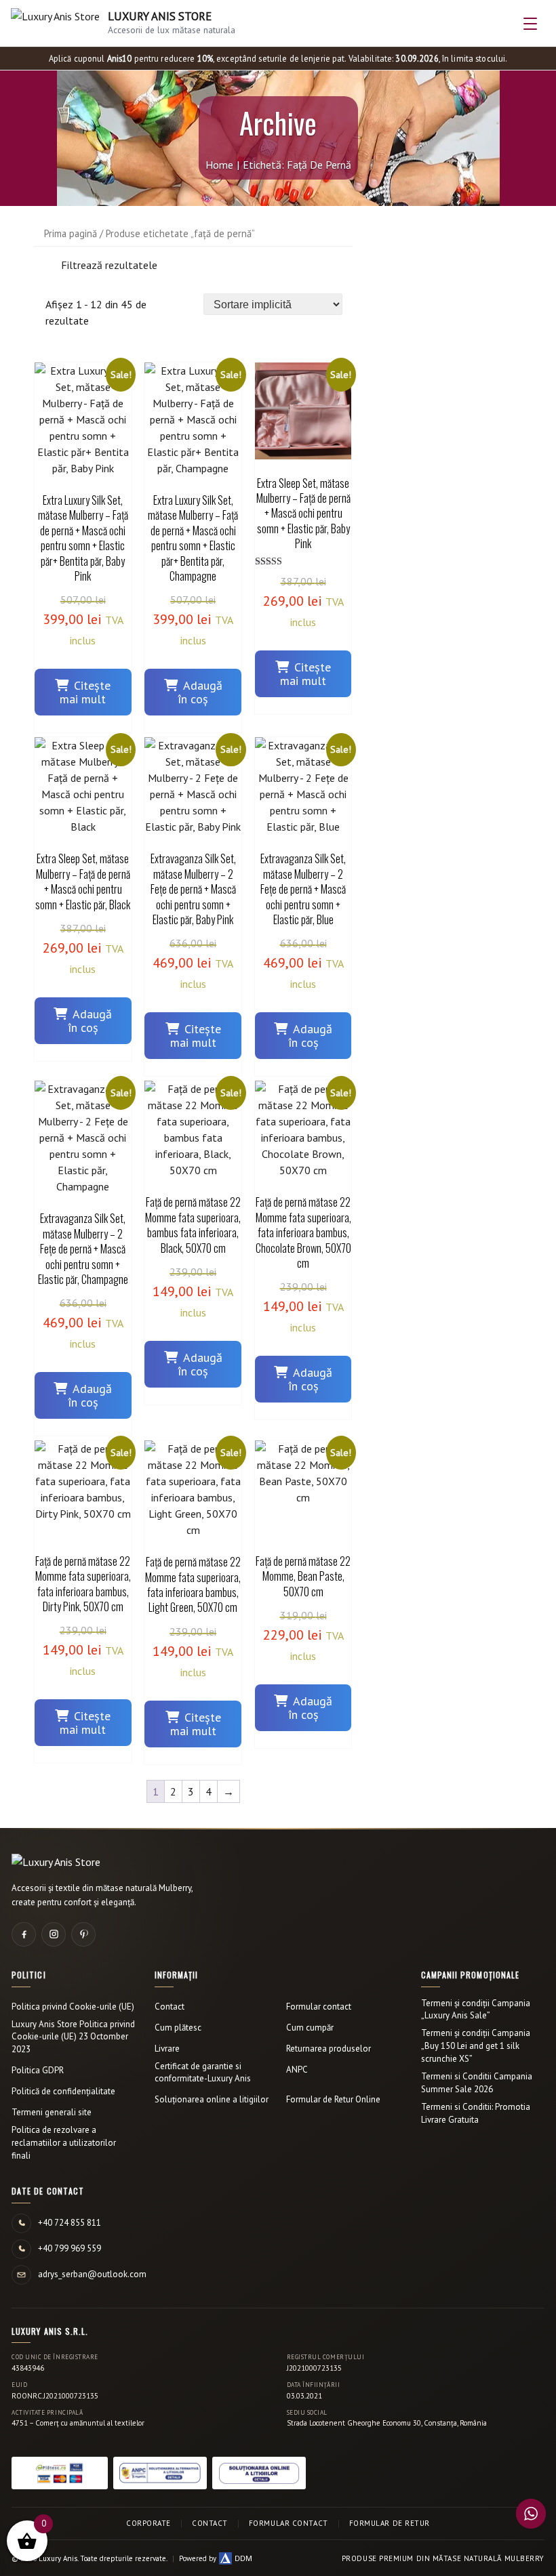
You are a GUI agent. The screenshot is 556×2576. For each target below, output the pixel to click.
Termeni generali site (52, 2112)
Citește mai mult (85, 692)
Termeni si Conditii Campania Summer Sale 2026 (477, 2083)
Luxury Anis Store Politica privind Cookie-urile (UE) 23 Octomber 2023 (73, 2037)
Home (219, 165)
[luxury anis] (45, 268)
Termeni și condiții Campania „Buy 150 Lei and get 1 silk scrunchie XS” (476, 2046)
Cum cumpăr (310, 2028)
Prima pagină (71, 233)
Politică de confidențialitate (63, 2091)
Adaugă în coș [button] (200, 692)
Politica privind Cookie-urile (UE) (73, 2007)
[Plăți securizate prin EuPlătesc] (60, 2473)
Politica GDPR (38, 2070)
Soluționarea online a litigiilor (212, 2099)
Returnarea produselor (329, 2049)
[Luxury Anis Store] (56, 1862)
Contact (170, 2007)
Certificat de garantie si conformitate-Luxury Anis (203, 2073)
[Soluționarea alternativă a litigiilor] (160, 2473)
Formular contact (319, 2007)
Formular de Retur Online (333, 2099)
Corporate (148, 2523)
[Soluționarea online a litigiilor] (259, 2473)
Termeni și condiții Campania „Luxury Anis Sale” (476, 2010)
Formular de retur (390, 2523)
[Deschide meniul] (530, 24)
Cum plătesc (178, 2028)
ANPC (297, 2070)
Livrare (167, 2049)
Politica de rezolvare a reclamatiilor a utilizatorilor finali (64, 2143)
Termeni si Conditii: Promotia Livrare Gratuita (476, 2113)
